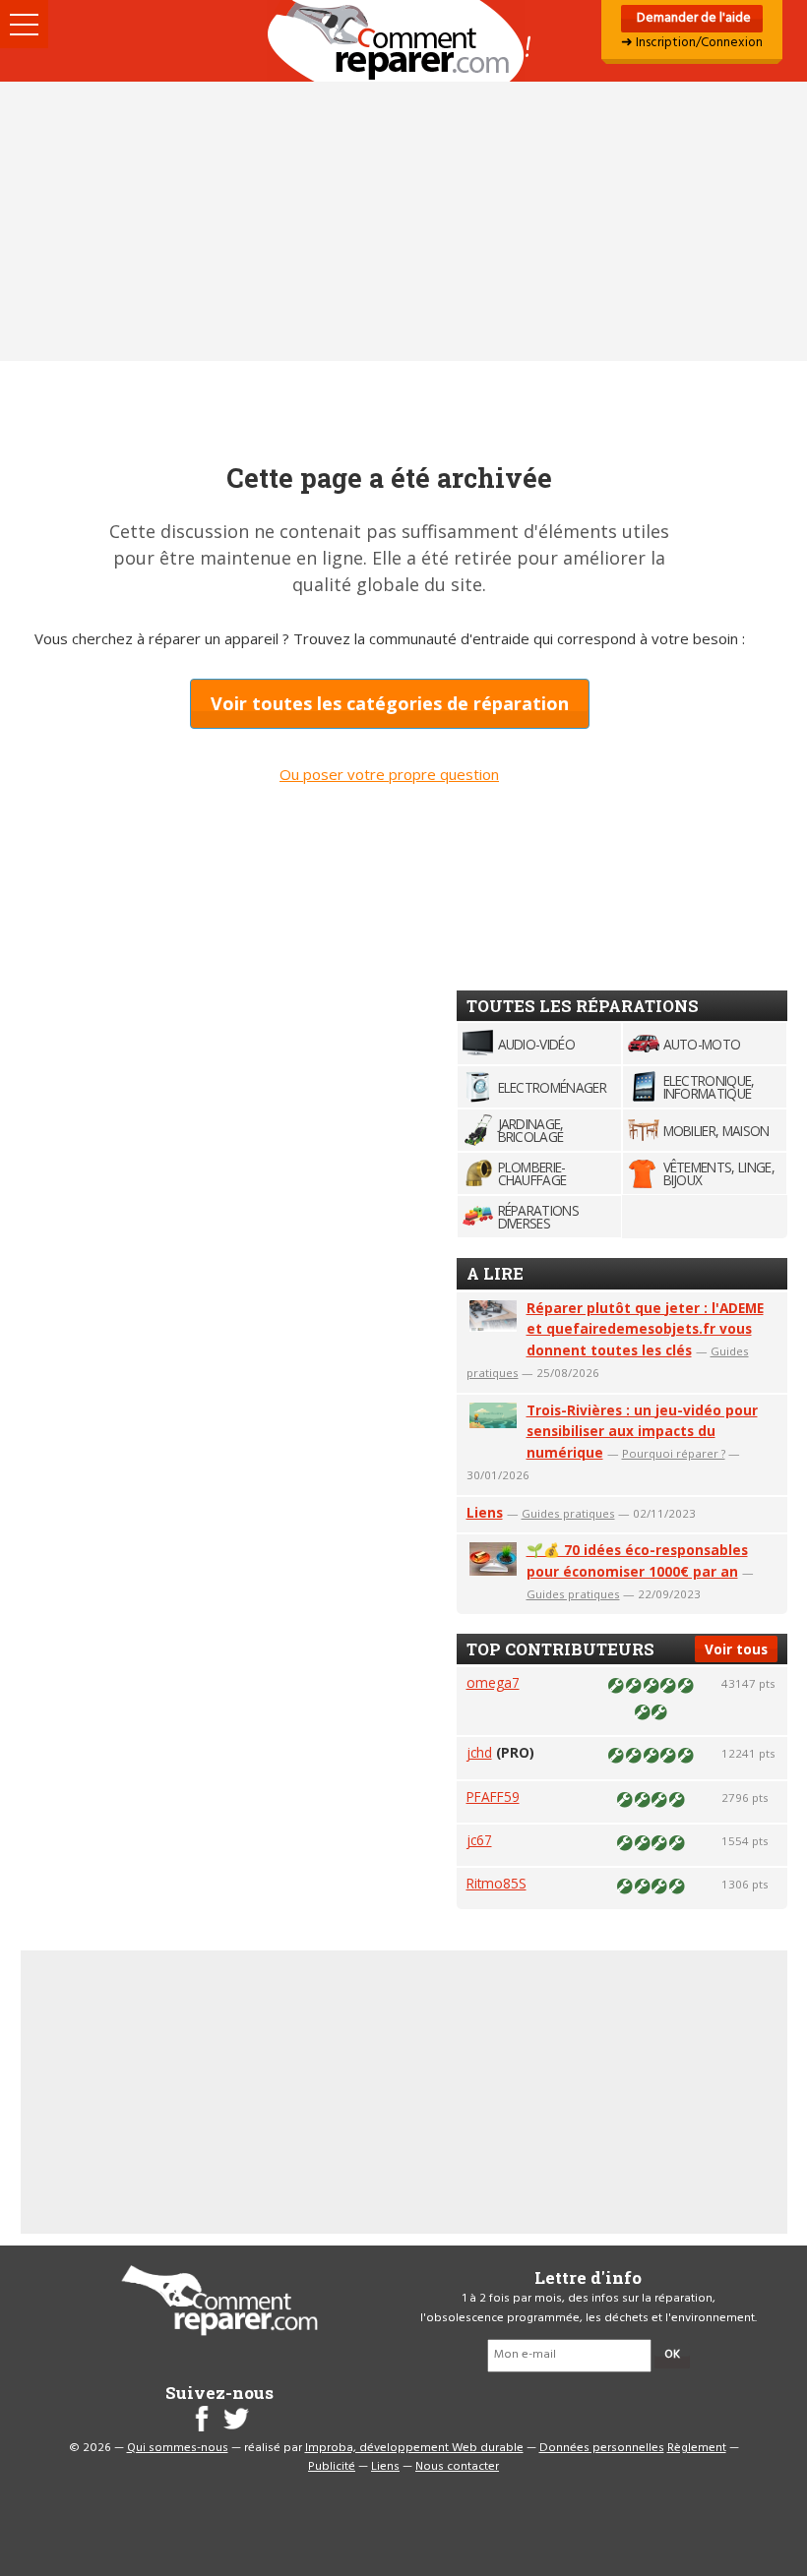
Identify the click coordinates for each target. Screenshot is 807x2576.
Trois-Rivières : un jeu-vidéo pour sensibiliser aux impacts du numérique (642, 1432)
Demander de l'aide (692, 18)
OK (672, 2355)
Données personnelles (602, 2448)
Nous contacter (457, 2467)
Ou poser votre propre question (389, 774)
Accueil (403, 41)
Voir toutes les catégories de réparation (390, 703)
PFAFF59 (493, 1797)
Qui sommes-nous (178, 2448)
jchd (479, 1752)
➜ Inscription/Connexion (692, 43)
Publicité (332, 2467)
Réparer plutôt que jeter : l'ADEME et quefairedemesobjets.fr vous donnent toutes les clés (645, 1329)
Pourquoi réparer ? (674, 1453)
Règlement (697, 2448)
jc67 (479, 1840)
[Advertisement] (403, 221)
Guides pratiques (568, 1513)
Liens (485, 1512)
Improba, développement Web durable (414, 2448)
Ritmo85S (497, 1883)
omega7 (493, 1682)
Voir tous (736, 1649)
